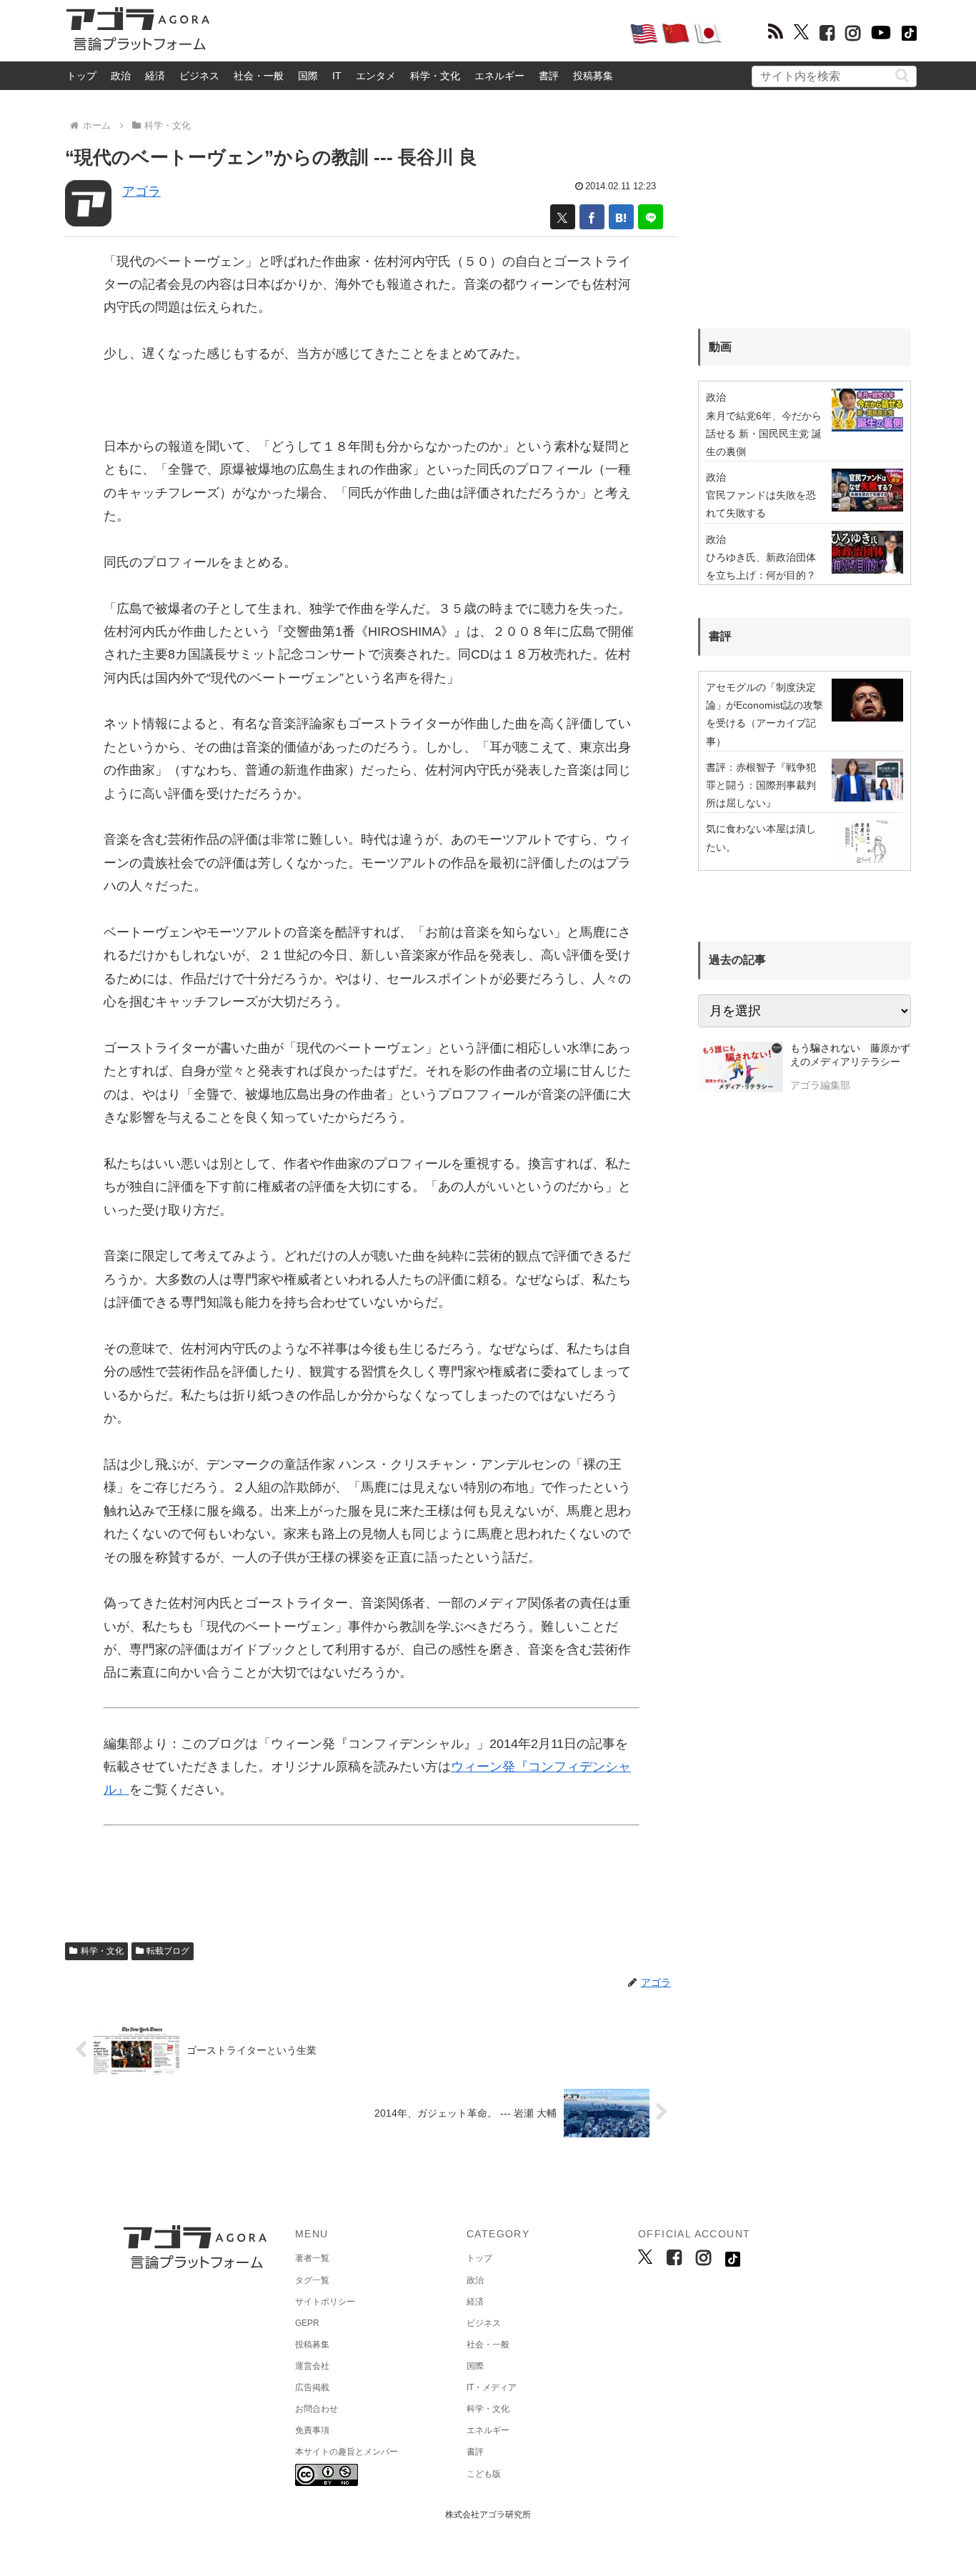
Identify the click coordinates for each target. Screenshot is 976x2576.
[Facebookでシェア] (592, 217)
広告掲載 (312, 2387)
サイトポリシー (325, 2302)
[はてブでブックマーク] (621, 217)
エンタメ (376, 76)
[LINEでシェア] (651, 217)
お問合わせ (317, 2409)
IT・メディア (492, 2387)
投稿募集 (593, 76)
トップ (81, 76)
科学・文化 (435, 76)
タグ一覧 (312, 2280)
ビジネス (199, 76)
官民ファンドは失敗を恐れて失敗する (761, 504)
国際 (308, 76)
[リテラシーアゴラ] (741, 1069)
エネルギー (499, 76)
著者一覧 (312, 2258)
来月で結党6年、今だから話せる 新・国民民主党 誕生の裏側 (764, 434)
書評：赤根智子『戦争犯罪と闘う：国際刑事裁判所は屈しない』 (761, 785)
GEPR (307, 2323)
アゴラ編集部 (820, 1085)
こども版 (484, 2474)
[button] (902, 75)
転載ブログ (168, 1951)
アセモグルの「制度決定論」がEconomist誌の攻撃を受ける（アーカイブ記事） (765, 714)
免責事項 (312, 2430)
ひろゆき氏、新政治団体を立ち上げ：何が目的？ (761, 566)
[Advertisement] (419, 33)
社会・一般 (259, 76)
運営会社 (312, 2366)
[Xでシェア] (563, 217)
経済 (155, 76)
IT (337, 76)
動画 (720, 347)
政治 (121, 76)
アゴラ (141, 191)
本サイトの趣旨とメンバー (347, 2452)
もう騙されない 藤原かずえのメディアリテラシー (850, 1055)
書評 (549, 76)
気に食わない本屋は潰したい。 (761, 838)
